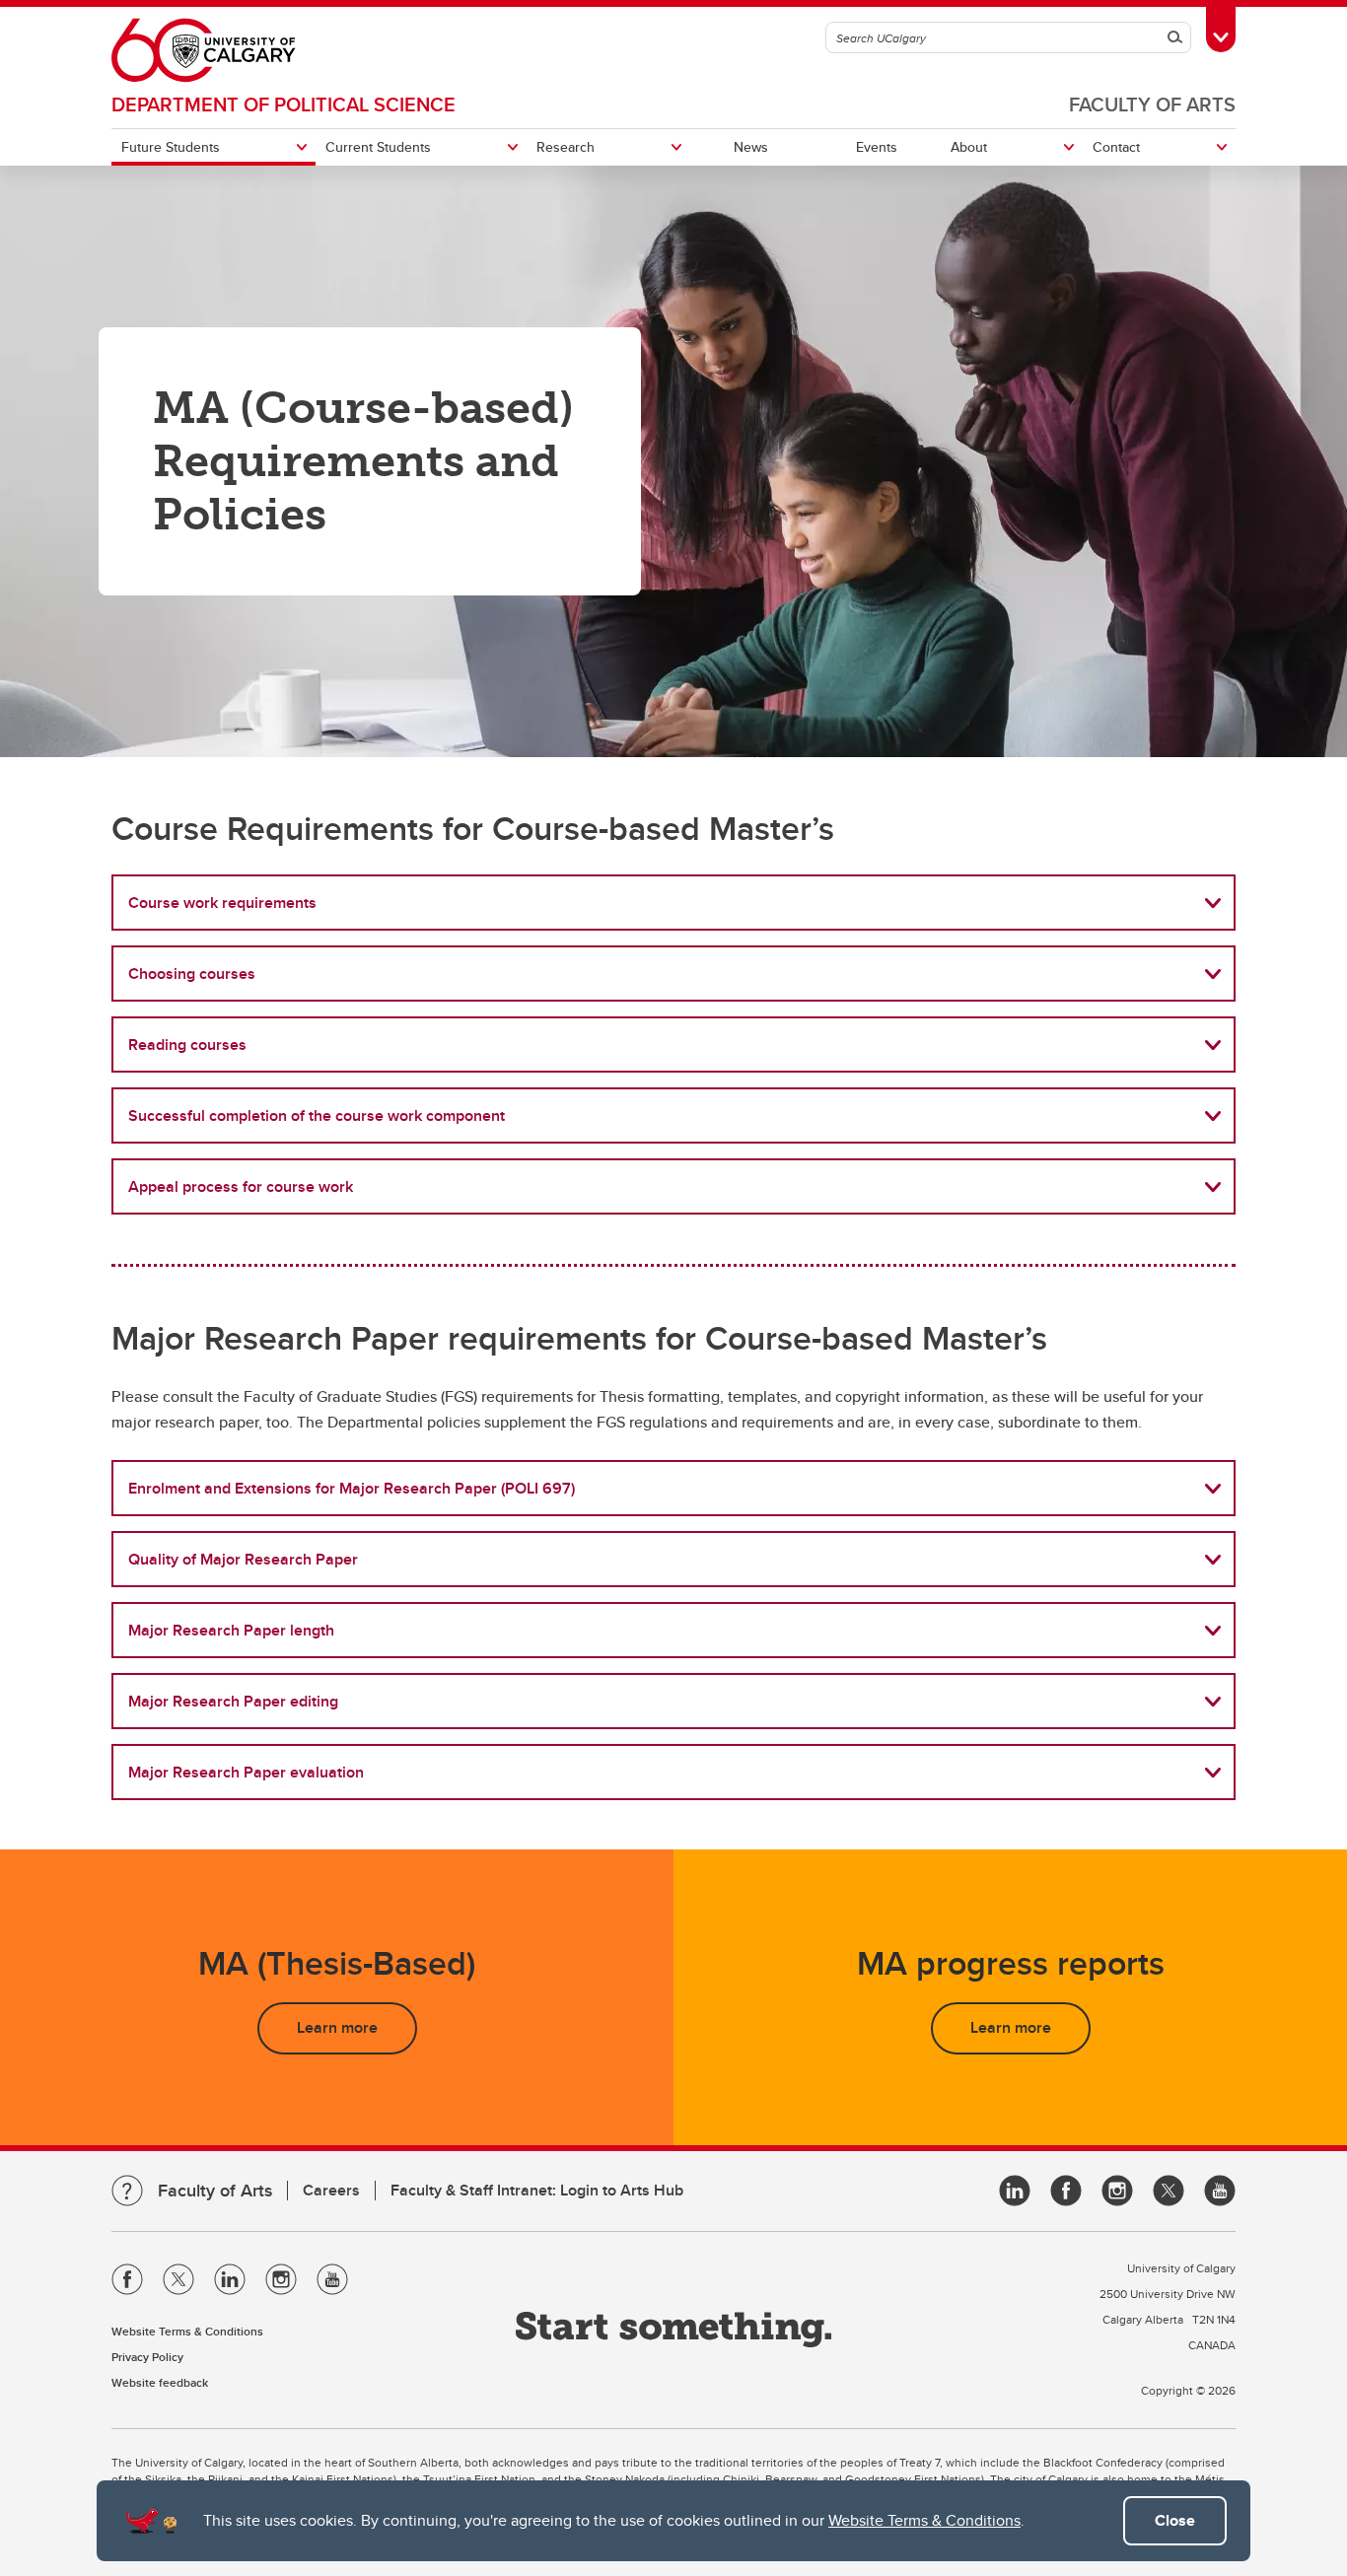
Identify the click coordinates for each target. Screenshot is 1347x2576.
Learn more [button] (337, 2027)
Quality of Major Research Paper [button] (243, 1559)
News (751, 147)
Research (566, 147)
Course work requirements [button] (222, 903)
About (969, 147)
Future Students (171, 147)
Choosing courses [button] (192, 974)
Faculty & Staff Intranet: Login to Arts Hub (537, 2190)
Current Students (378, 147)
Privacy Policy (147, 2357)
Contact (1116, 147)
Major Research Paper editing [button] (233, 1701)
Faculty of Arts (1152, 104)
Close (1175, 2520)
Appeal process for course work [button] (241, 1186)
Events (877, 147)
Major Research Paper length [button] (231, 1630)
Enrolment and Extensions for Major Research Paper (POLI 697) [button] (352, 1488)
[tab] (673, 903)
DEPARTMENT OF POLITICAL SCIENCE (284, 104)
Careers (331, 2190)
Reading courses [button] (187, 1044)
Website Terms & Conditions (924, 2520)
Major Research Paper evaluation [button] (246, 1772)
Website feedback (160, 2382)
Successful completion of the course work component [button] (317, 1115)
